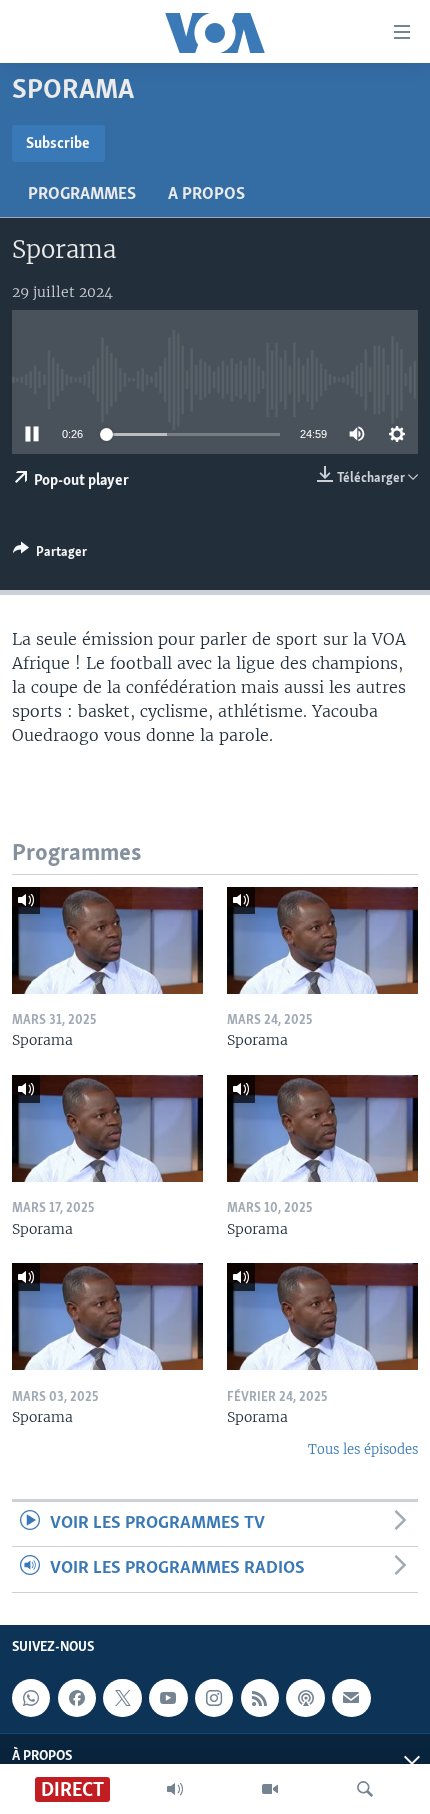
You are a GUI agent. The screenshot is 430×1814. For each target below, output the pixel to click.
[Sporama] (107, 940)
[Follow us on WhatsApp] (31, 1698)
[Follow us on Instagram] (214, 1698)
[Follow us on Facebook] (77, 1698)
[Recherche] (365, 1789)
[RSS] (260, 1698)
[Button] (50, 555)
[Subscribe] (351, 1698)
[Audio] (175, 1789)
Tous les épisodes (363, 1449)
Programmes (82, 195)
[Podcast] (305, 1698)
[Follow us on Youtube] (168, 1698)
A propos (206, 195)
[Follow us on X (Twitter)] (122, 1698)
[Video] (270, 1789)
